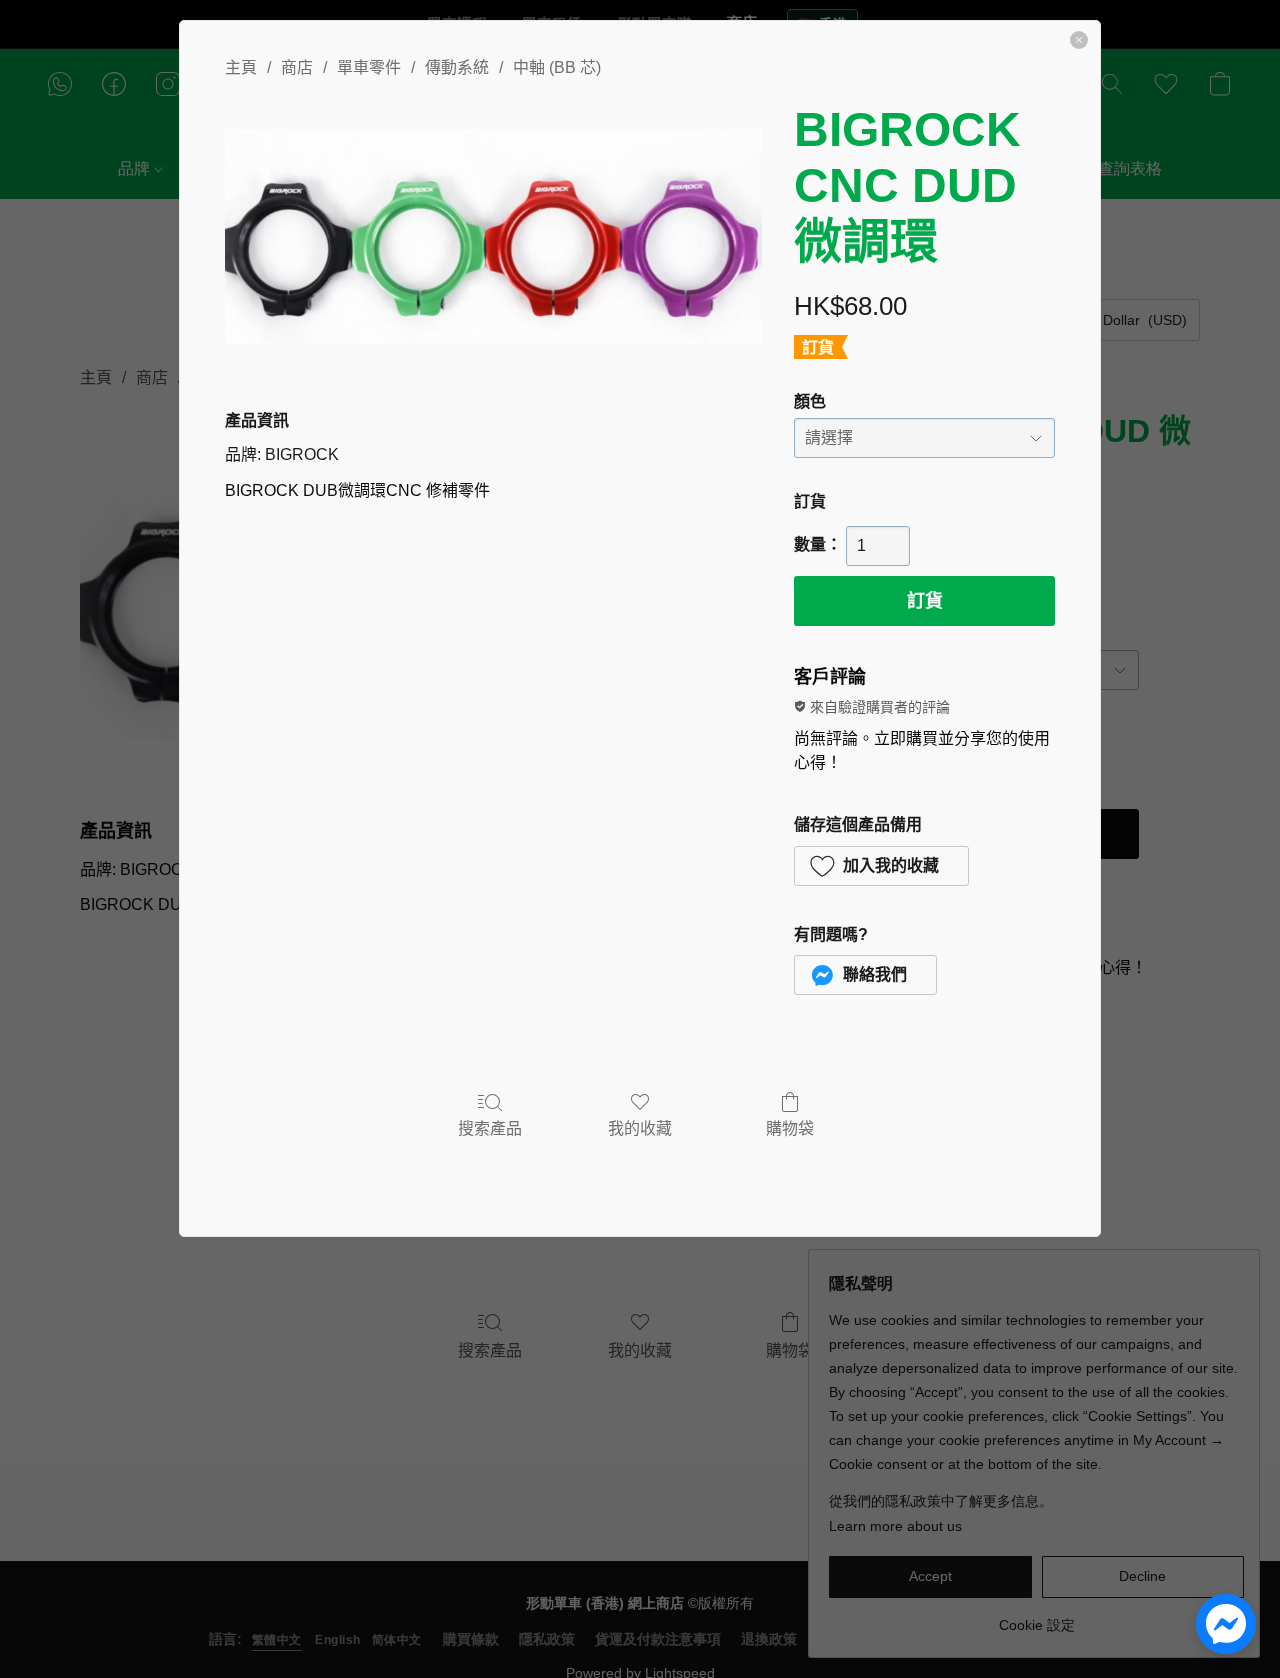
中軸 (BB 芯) (557, 67)
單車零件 (369, 67)
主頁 (241, 67)
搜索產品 (490, 1128)
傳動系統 (457, 67)
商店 (297, 67)
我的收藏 (640, 1128)
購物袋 (790, 1128)
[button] (881, 866)
